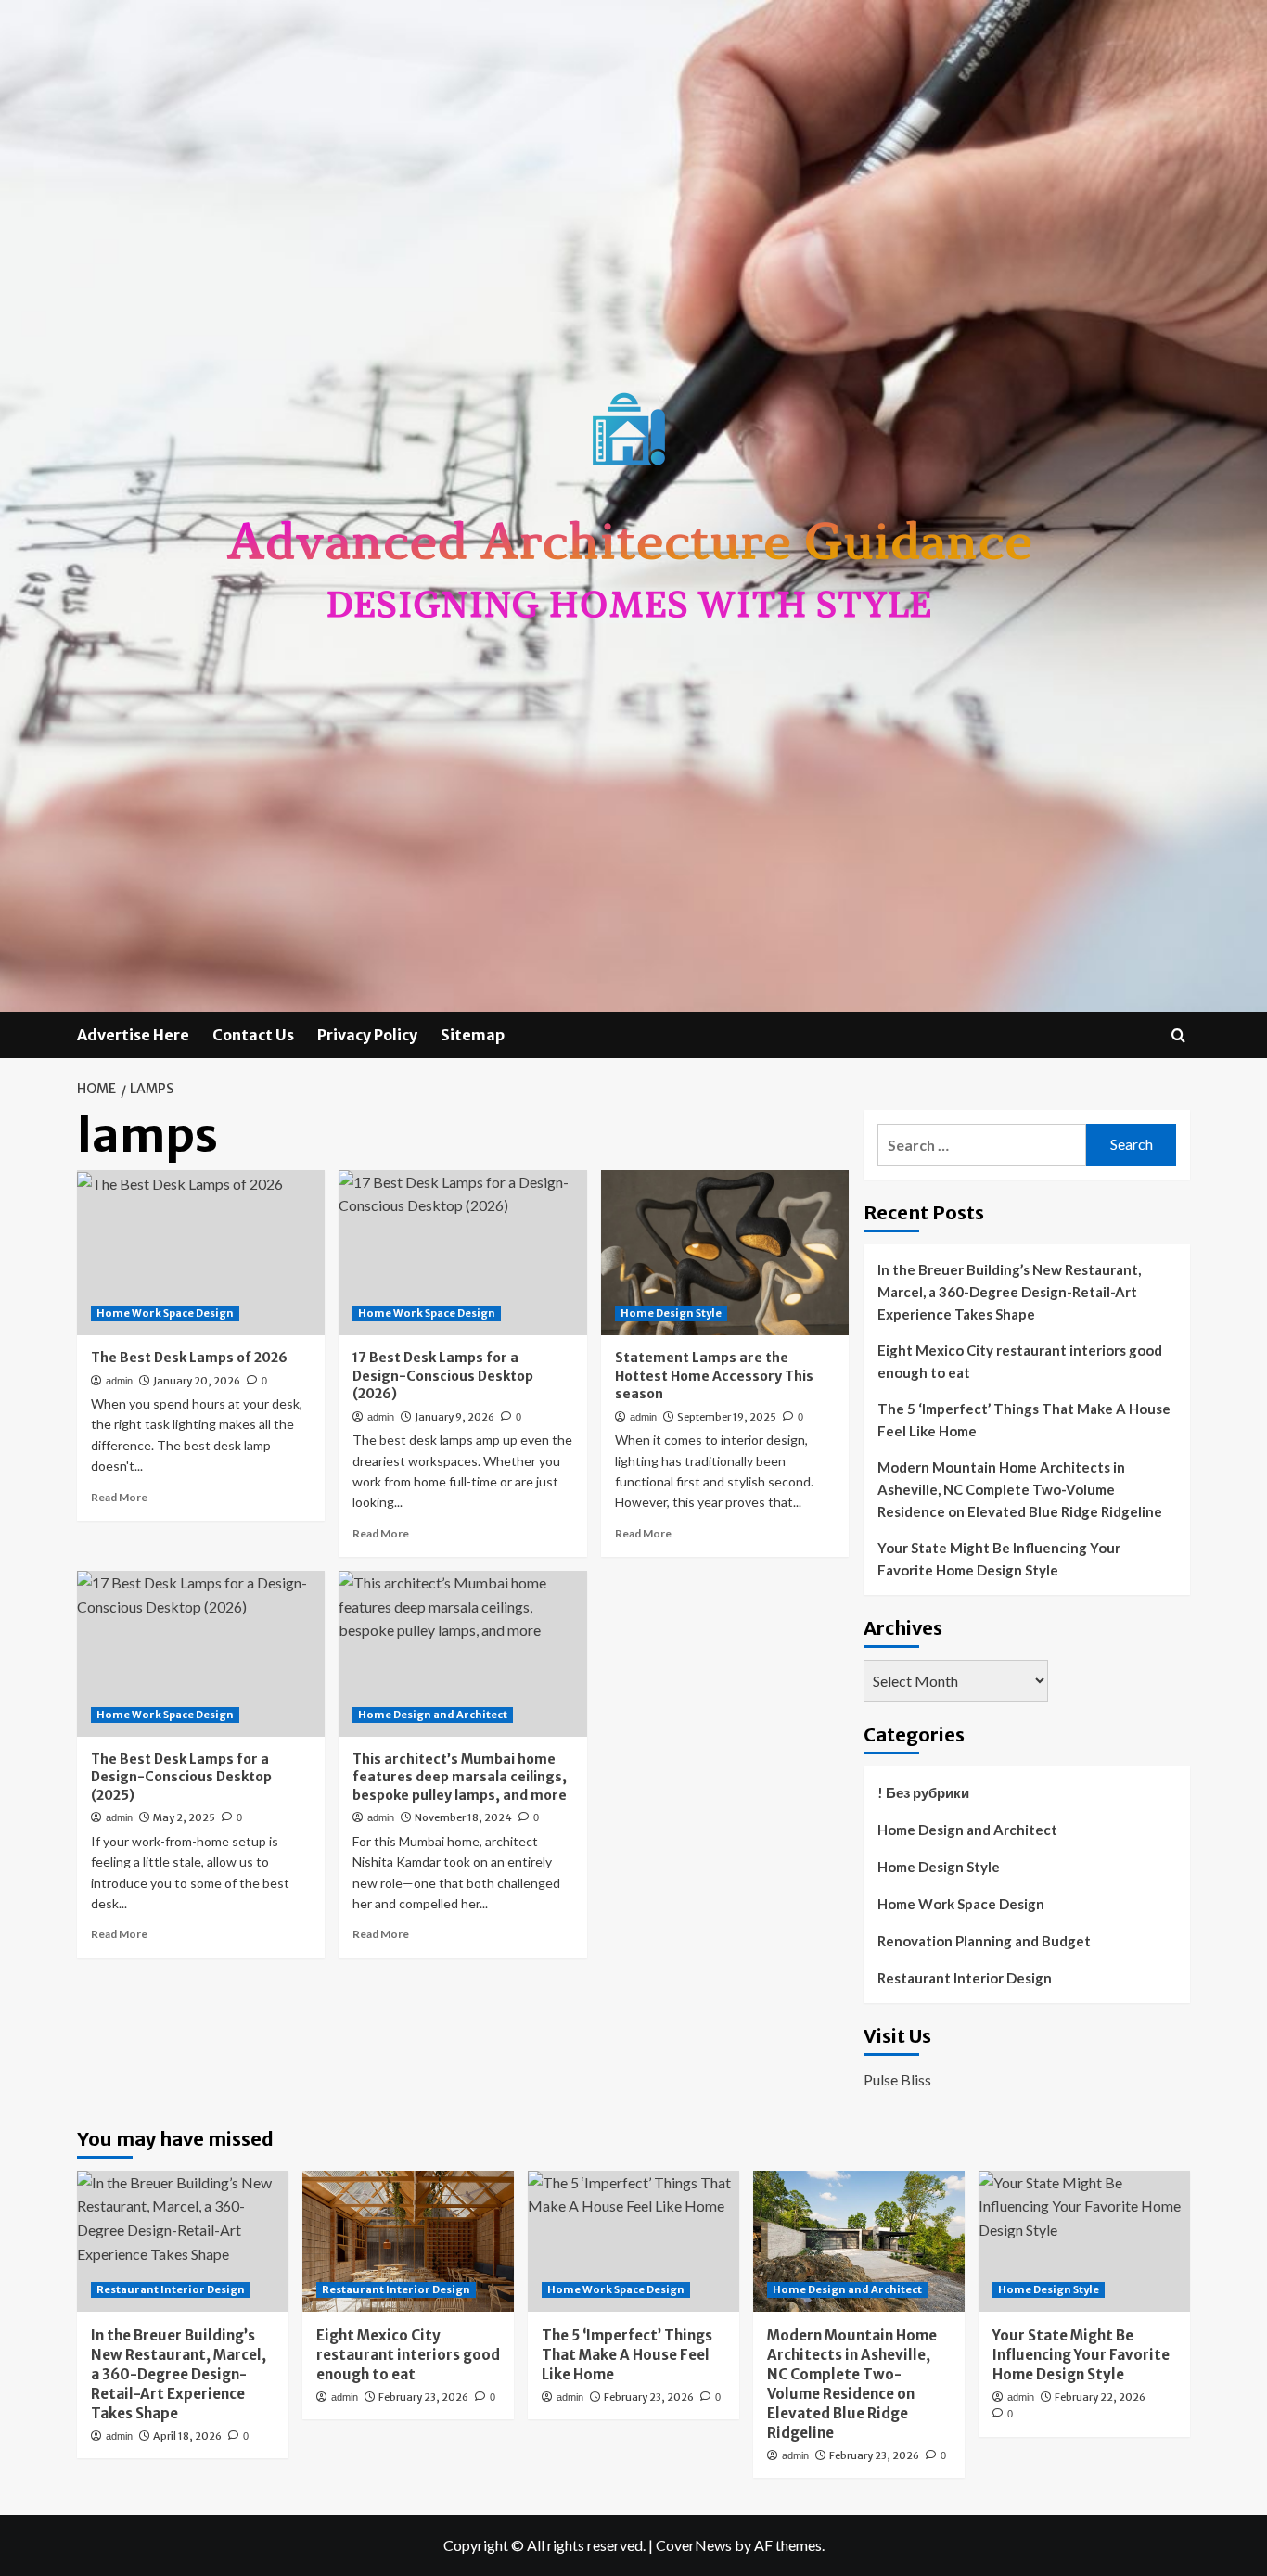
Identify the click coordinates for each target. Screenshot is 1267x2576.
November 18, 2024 (463, 1817)
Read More (119, 1497)
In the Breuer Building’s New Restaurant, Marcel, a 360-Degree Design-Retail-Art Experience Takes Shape (1009, 1292)
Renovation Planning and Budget (984, 1941)
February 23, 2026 (423, 2397)
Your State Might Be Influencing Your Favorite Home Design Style (999, 1559)
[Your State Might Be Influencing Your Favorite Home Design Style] (1084, 2241)
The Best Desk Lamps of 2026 (189, 1358)
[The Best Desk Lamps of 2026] (201, 1253)
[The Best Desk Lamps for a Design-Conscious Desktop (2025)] (201, 1653)
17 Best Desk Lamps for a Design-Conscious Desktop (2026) (443, 1376)
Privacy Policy (367, 1035)
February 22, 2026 (1100, 2397)
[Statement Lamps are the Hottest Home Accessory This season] (725, 1253)
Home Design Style (671, 1313)
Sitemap (473, 1035)
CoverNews (694, 2545)
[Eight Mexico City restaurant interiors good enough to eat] (408, 2241)
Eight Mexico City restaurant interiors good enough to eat (1020, 1361)
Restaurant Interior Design (965, 1978)
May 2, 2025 (184, 1817)
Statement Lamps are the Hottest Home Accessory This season (714, 1376)
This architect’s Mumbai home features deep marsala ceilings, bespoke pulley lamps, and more (460, 1777)
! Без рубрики (923, 1792)
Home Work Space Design (165, 1313)
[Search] (1178, 1035)
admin (119, 1381)
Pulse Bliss (897, 2079)
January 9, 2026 (454, 1417)
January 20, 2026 (197, 1381)
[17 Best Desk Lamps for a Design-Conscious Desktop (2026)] (462, 1253)
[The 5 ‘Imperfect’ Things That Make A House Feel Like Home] (633, 2241)
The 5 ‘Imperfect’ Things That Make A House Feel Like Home (1024, 1420)
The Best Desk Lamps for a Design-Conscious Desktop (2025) (181, 1777)
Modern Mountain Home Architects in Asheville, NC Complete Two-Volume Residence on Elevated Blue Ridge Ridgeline (1020, 1489)
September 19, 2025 (727, 1417)
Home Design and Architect (433, 1715)
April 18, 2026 (187, 2436)
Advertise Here (133, 1035)
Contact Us (253, 1035)
